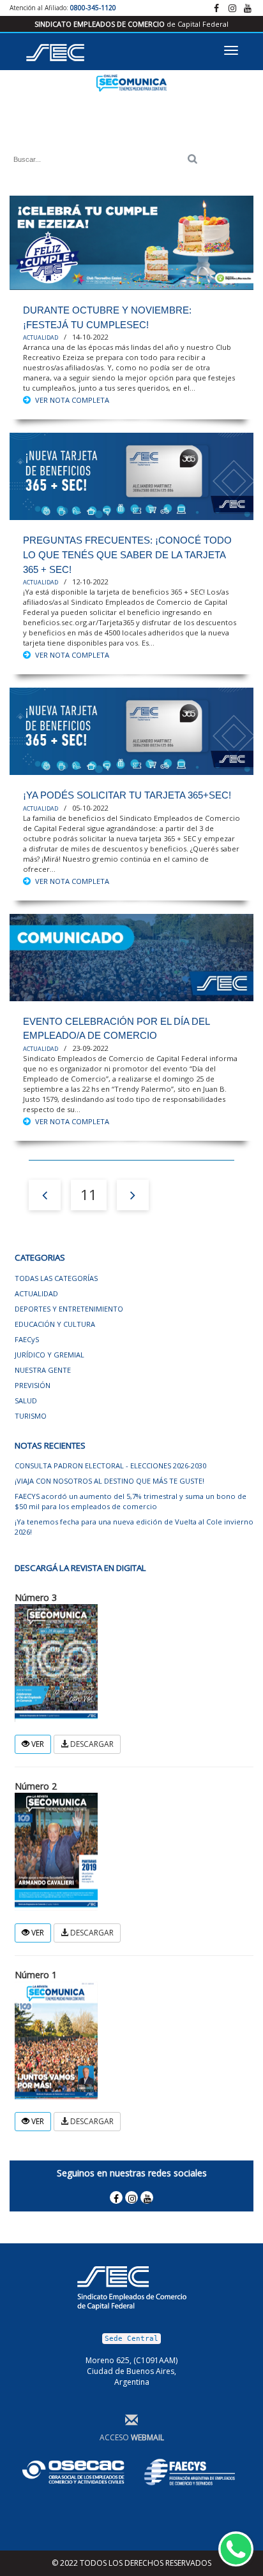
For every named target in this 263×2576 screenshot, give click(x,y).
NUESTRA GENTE (43, 1370)
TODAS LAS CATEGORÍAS (56, 1278)
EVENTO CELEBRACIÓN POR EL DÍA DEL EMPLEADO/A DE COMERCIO (116, 1029)
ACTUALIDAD (41, 338)
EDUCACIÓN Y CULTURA (55, 1324)
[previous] (45, 1195)
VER (37, 1744)
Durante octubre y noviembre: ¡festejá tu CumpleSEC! (107, 317)
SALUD (26, 1400)
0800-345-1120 (93, 8)
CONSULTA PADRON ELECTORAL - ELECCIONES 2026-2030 (110, 1465)
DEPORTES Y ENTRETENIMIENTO (69, 1309)
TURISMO (31, 1416)
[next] (133, 1195)
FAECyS (27, 1339)
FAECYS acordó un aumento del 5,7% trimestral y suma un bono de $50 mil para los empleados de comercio (131, 1501)
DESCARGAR (91, 1744)
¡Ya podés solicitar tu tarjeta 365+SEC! (127, 795)
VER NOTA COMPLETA (72, 400)
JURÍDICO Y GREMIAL (49, 1355)
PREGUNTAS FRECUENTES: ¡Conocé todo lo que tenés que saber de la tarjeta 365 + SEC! (127, 554)
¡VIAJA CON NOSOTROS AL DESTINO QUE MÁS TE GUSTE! (109, 1481)
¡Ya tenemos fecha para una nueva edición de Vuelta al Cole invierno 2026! (134, 1527)
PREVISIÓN (33, 1385)
